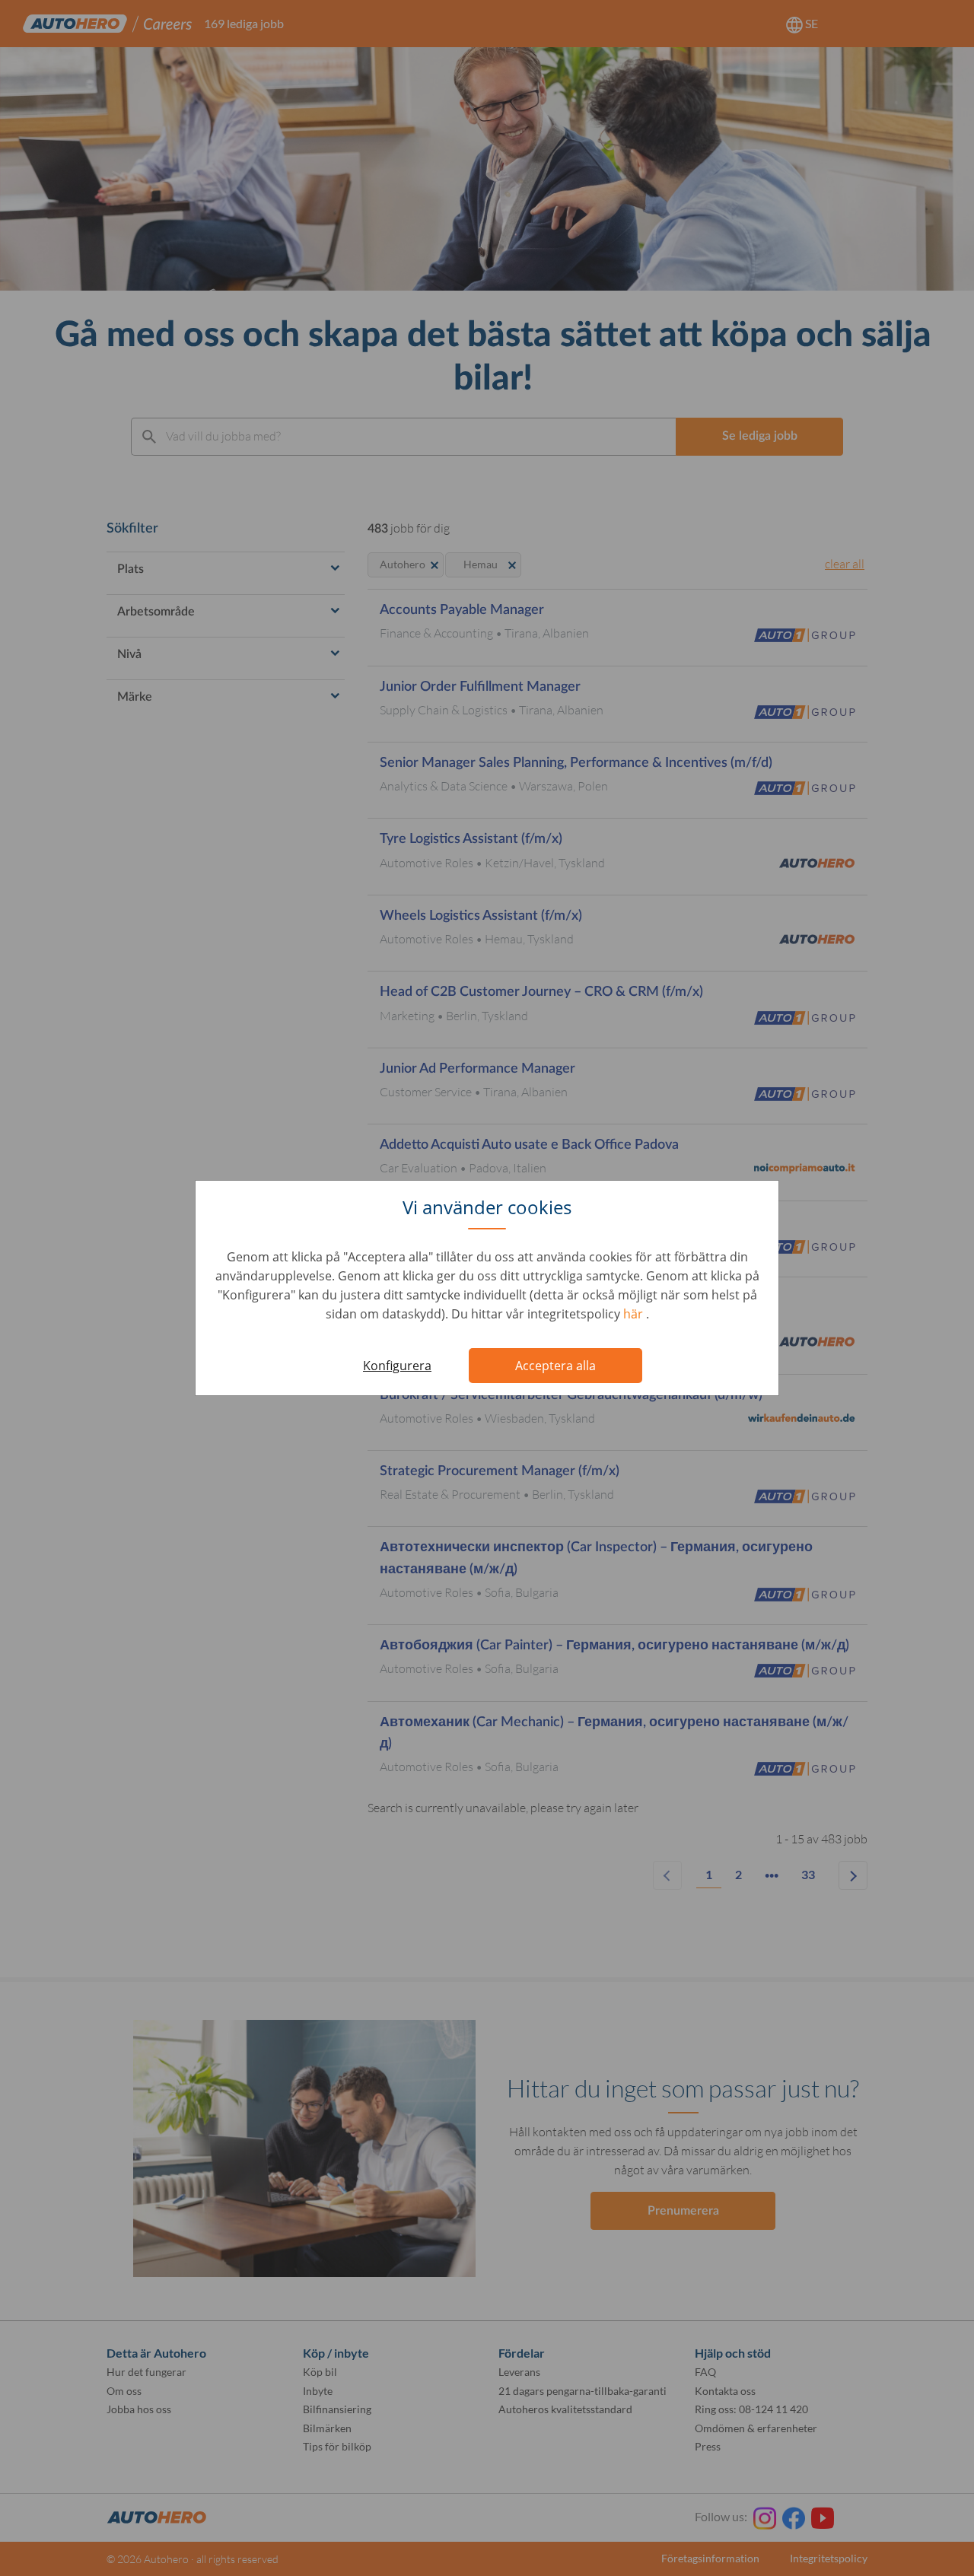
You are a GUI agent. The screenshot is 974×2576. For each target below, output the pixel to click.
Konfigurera (397, 1366)
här (635, 1314)
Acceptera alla (555, 1366)
